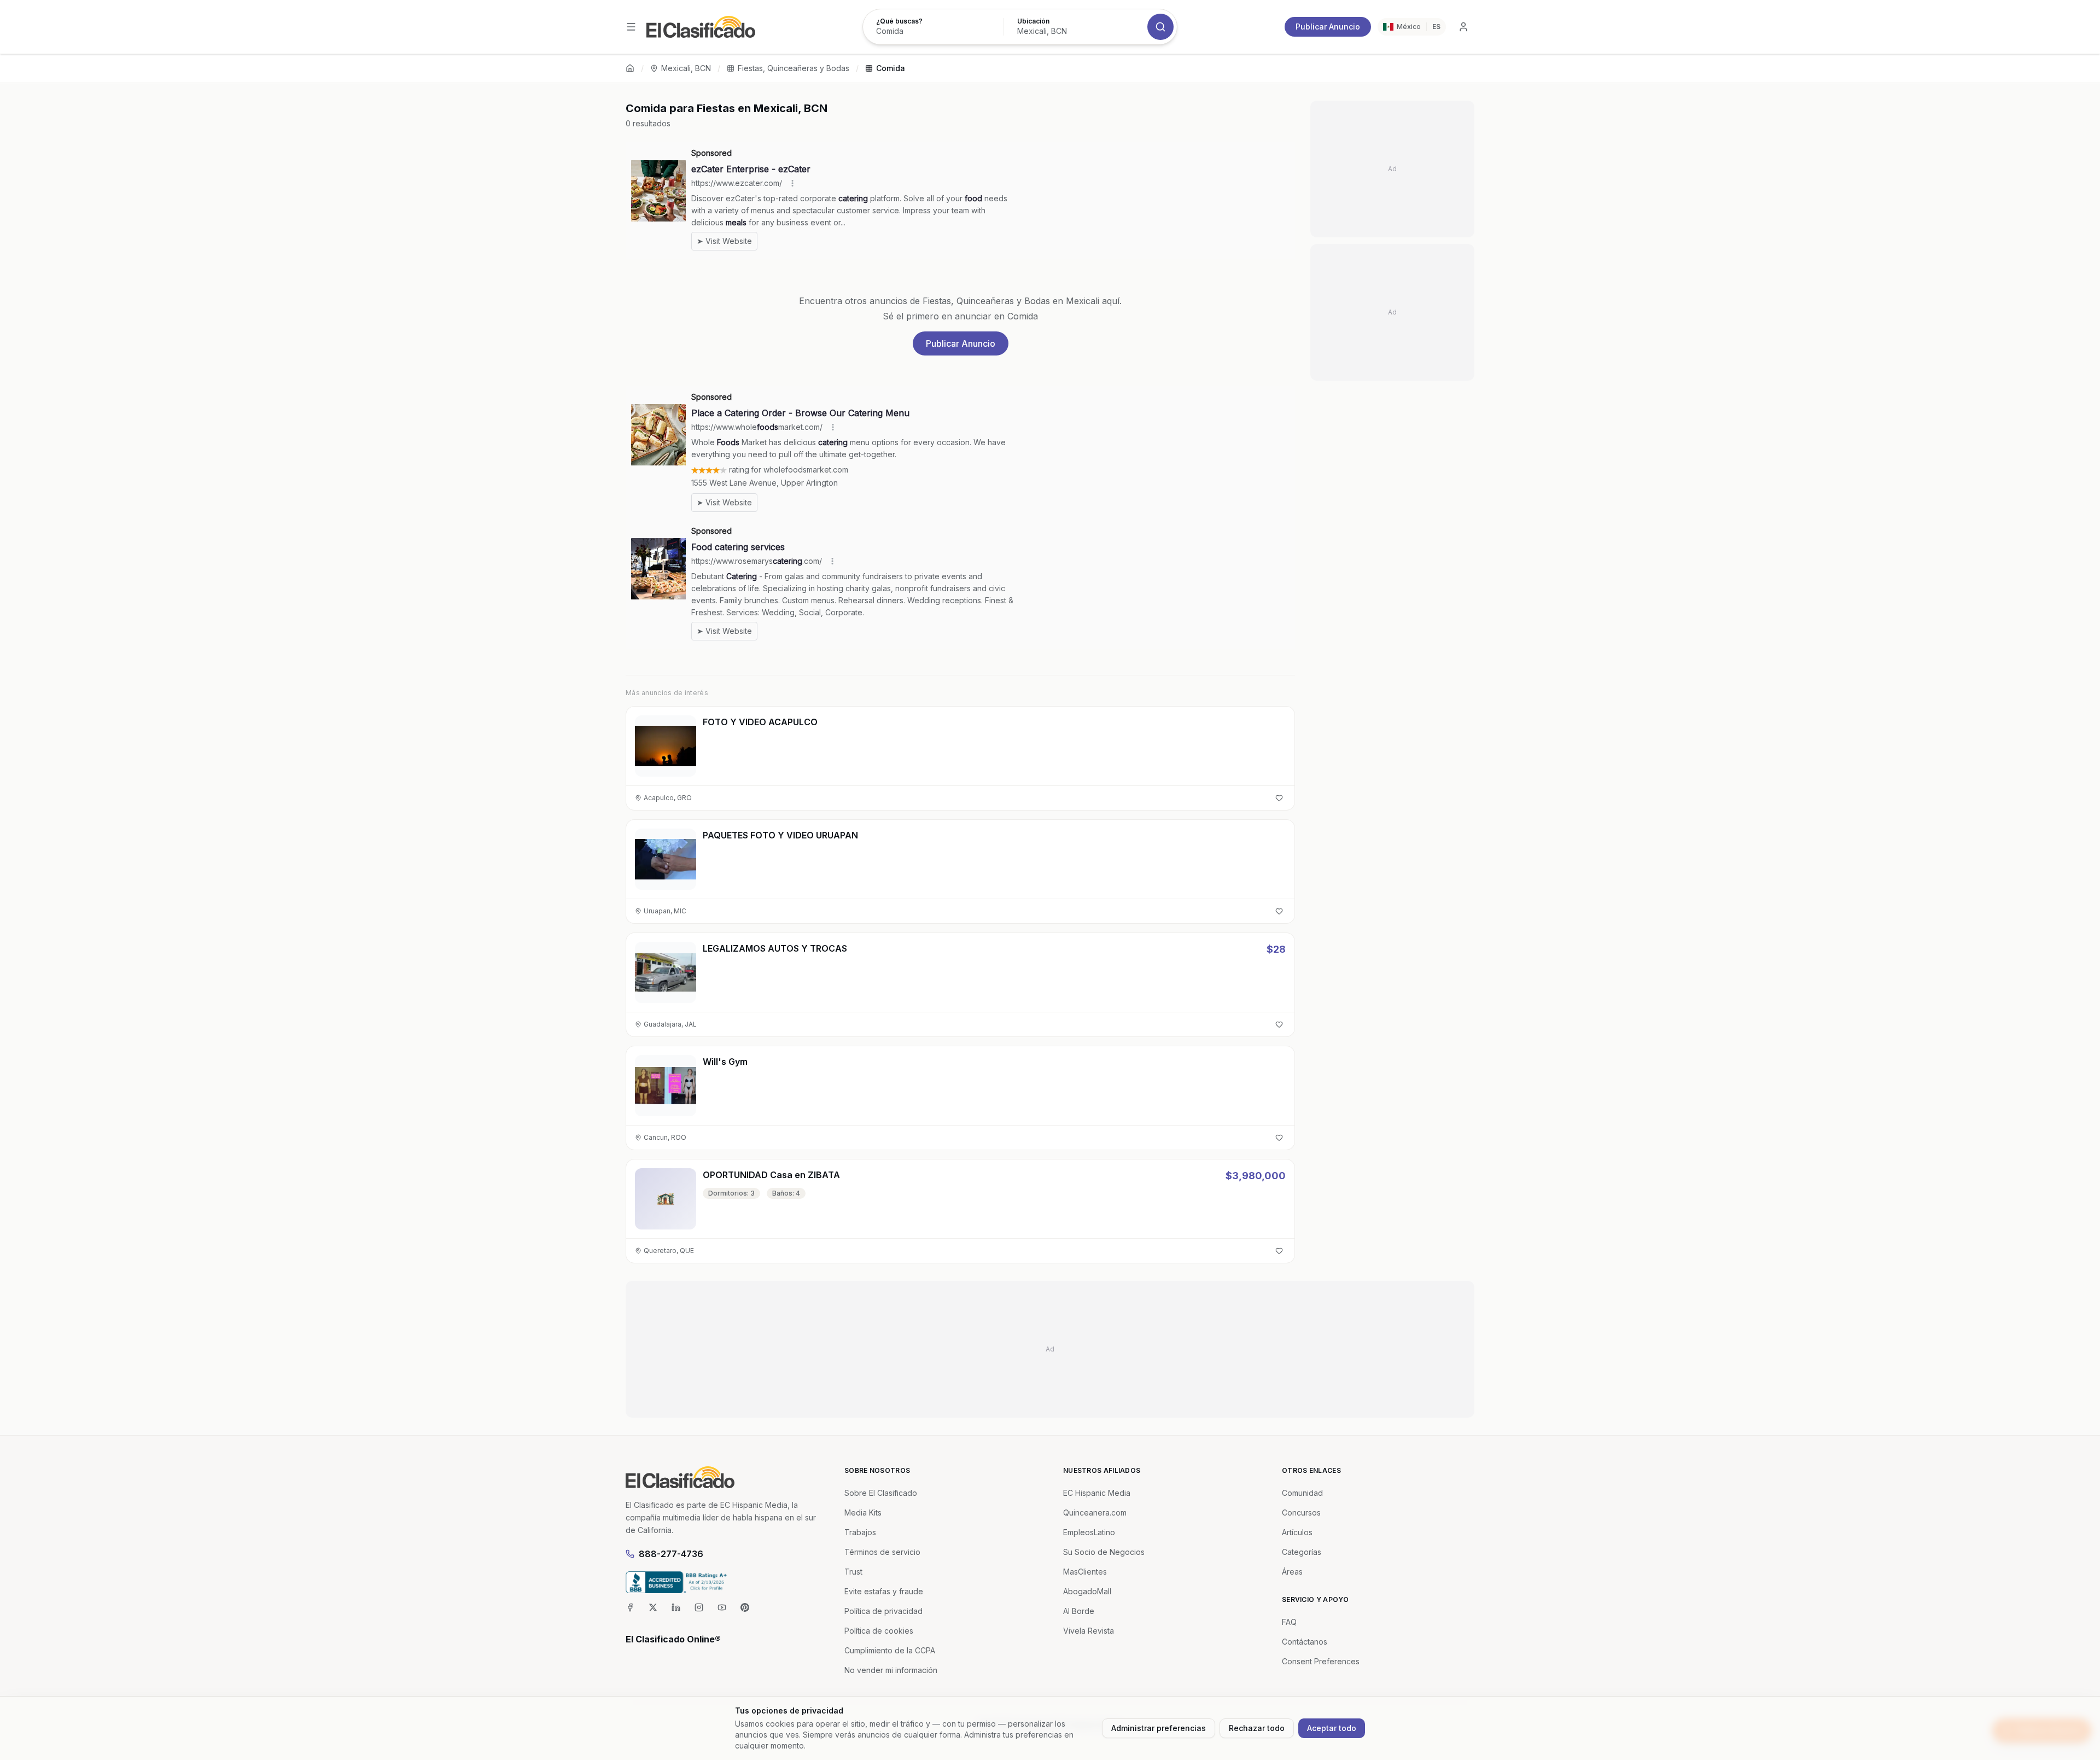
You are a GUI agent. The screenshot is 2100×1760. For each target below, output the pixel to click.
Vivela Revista (1089, 1631)
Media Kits (863, 1513)
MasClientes (1085, 1572)
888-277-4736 (671, 1554)
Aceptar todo (1332, 1728)
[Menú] (631, 27)
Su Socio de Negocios (1104, 1552)
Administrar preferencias (1159, 1728)
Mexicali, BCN (686, 68)
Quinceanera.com (1095, 1513)
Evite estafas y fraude (884, 1591)
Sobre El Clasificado (881, 1493)
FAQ (1289, 1622)
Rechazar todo (1257, 1728)
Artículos (1297, 1532)
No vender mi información (891, 1670)
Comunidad (1302, 1493)
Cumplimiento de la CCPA (890, 1650)
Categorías (1302, 1552)
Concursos (1301, 1513)
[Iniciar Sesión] (1463, 27)
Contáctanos (1305, 1642)
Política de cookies (879, 1631)
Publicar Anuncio (1328, 27)
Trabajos (860, 1532)
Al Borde (1079, 1611)
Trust (853, 1572)
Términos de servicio (882, 1552)
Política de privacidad (883, 1611)
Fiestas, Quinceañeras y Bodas (794, 68)
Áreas (1292, 1572)
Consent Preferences (1321, 1661)
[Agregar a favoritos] (1279, 798)
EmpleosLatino (1089, 1532)
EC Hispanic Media (1097, 1493)
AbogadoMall (1087, 1591)
